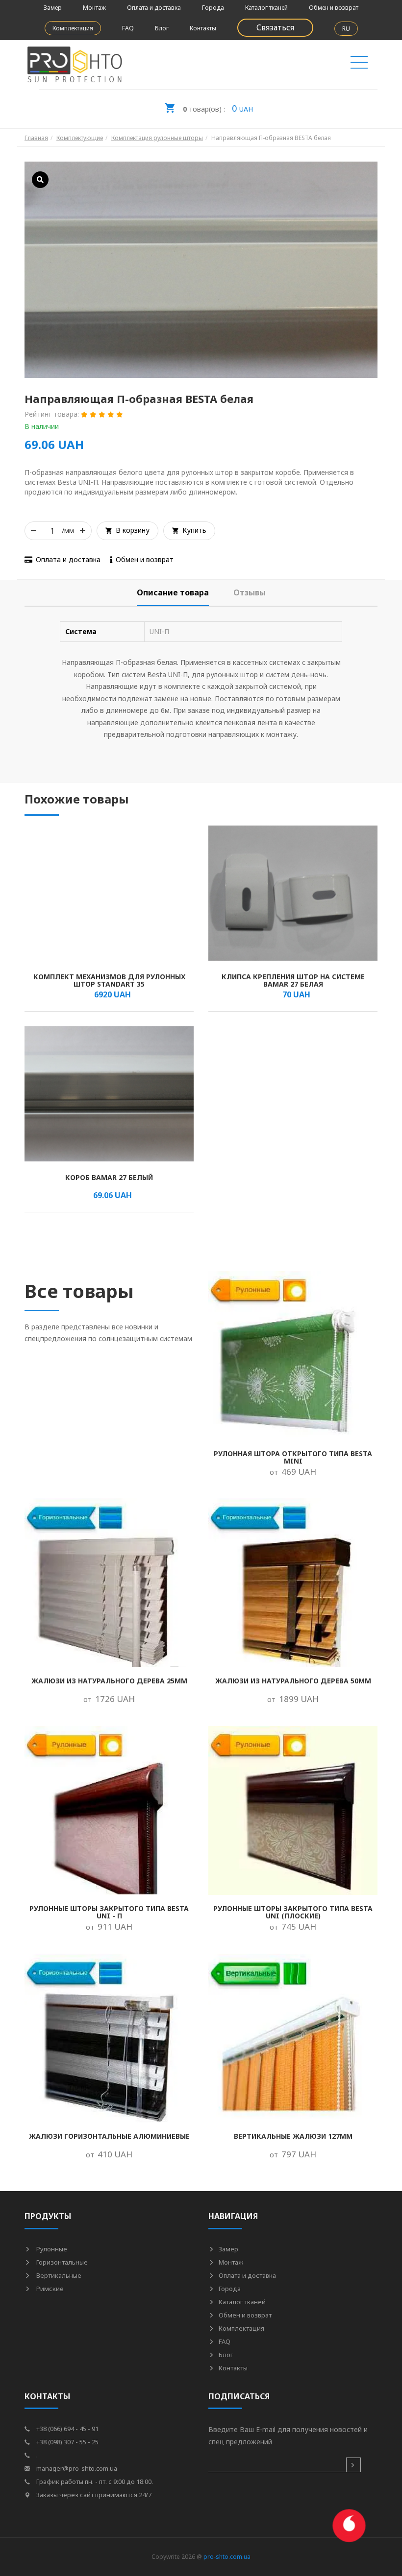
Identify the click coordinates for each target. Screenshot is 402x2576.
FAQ (128, 28)
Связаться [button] (275, 27)
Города (213, 8)
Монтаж (94, 8)
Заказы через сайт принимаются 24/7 (93, 2495)
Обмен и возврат (334, 8)
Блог (162, 28)
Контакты (203, 28)
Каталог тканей (266, 8)
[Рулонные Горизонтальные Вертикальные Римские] (359, 65)
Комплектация (73, 28)
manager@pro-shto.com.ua (76, 2468)
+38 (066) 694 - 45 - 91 (67, 2429)
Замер (53, 8)
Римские (49, 2289)
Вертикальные (58, 2275)
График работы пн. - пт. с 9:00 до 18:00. (94, 2481)
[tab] (173, 593)
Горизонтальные (61, 2262)
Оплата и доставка (154, 8)
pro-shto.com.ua (227, 2557)
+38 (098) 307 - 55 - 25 (67, 2442)
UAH (218, 108)
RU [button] (346, 29)
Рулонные (51, 2249)
